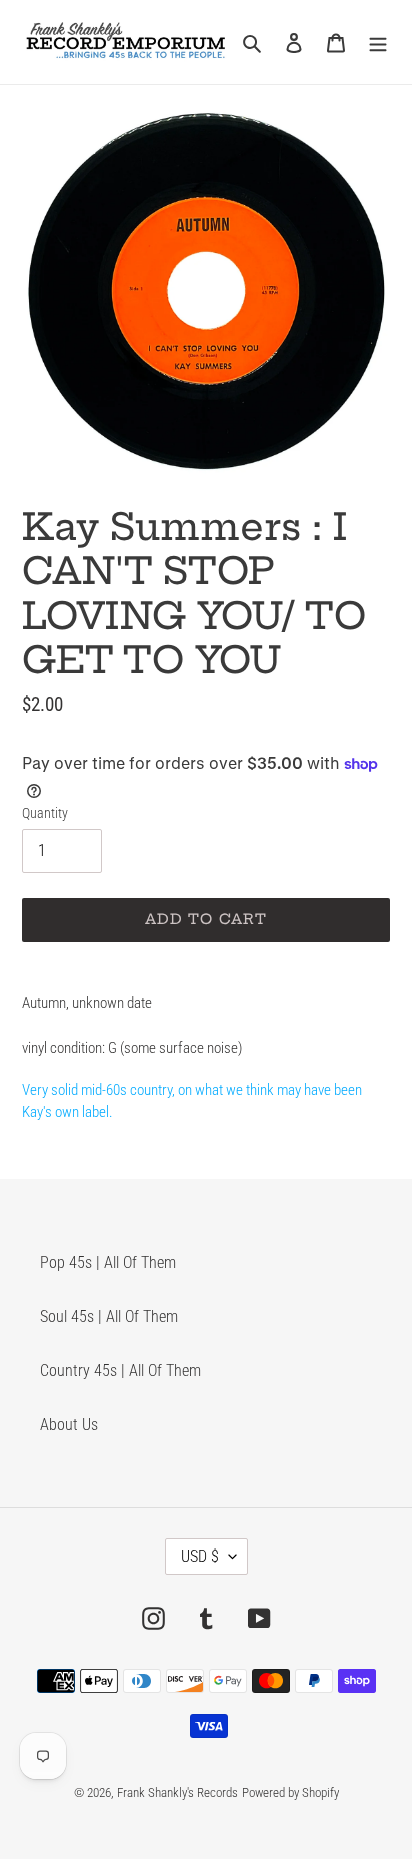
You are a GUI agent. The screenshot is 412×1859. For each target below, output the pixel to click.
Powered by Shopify (290, 1792)
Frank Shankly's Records (177, 1792)
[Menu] (378, 42)
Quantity (45, 813)
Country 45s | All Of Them (120, 1370)
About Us (69, 1424)
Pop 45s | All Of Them (108, 1262)
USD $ (200, 1556)
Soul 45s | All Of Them (109, 1316)
